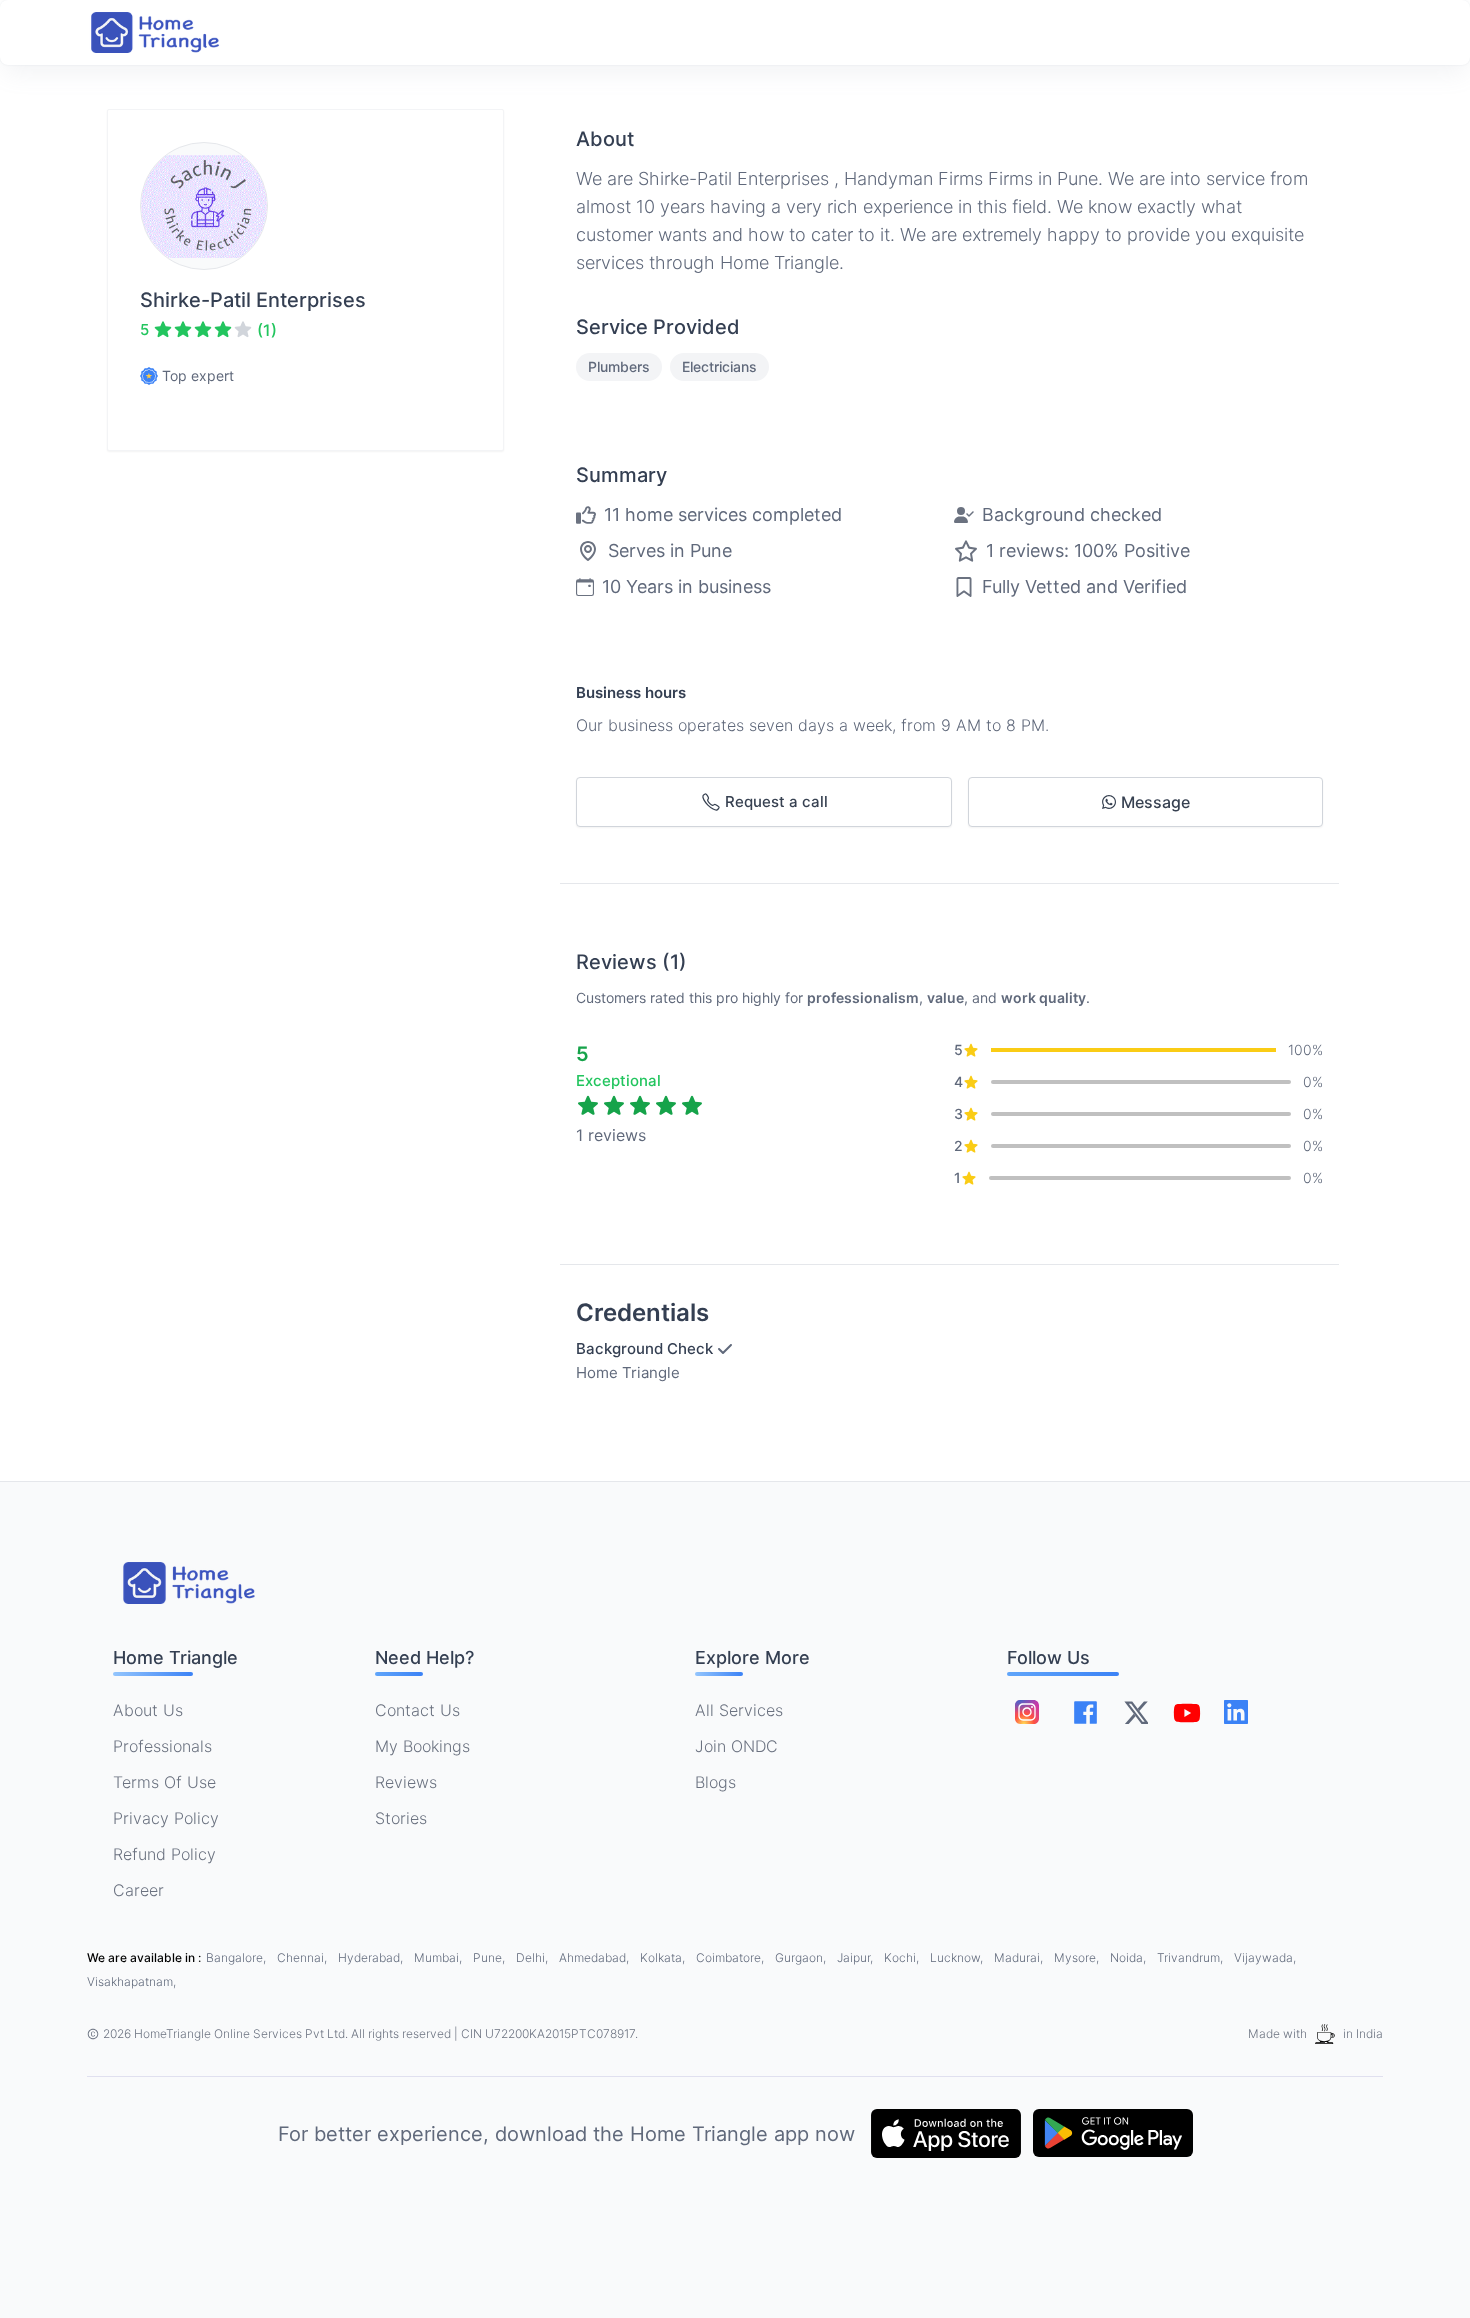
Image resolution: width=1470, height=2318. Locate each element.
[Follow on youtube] (1186, 1712)
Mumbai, (439, 1957)
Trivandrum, (1191, 1957)
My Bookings (422, 1746)
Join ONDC (736, 1746)
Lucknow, (958, 1957)
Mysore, (1078, 1957)
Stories (401, 1818)
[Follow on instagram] (1027, 1712)
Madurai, (1020, 1957)
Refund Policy (164, 1854)
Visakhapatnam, (131, 1981)
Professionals (162, 1746)
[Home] (175, 32)
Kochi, (903, 1957)
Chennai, (303, 1957)
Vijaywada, (1265, 1957)
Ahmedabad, (595, 1957)
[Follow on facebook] (1085, 1712)
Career (138, 1890)
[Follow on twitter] (1136, 1712)
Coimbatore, (731, 1957)
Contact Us (417, 1710)
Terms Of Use (164, 1782)
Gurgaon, (802, 1957)
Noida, (1129, 1957)
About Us (148, 1710)
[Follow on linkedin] (1236, 1712)
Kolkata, (664, 1957)
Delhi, (533, 1957)
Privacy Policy (166, 1818)
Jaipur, (856, 1957)
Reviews (406, 1782)
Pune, (490, 1957)
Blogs (715, 1782)
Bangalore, (237, 1957)
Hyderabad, (372, 1957)
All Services (739, 1710)
